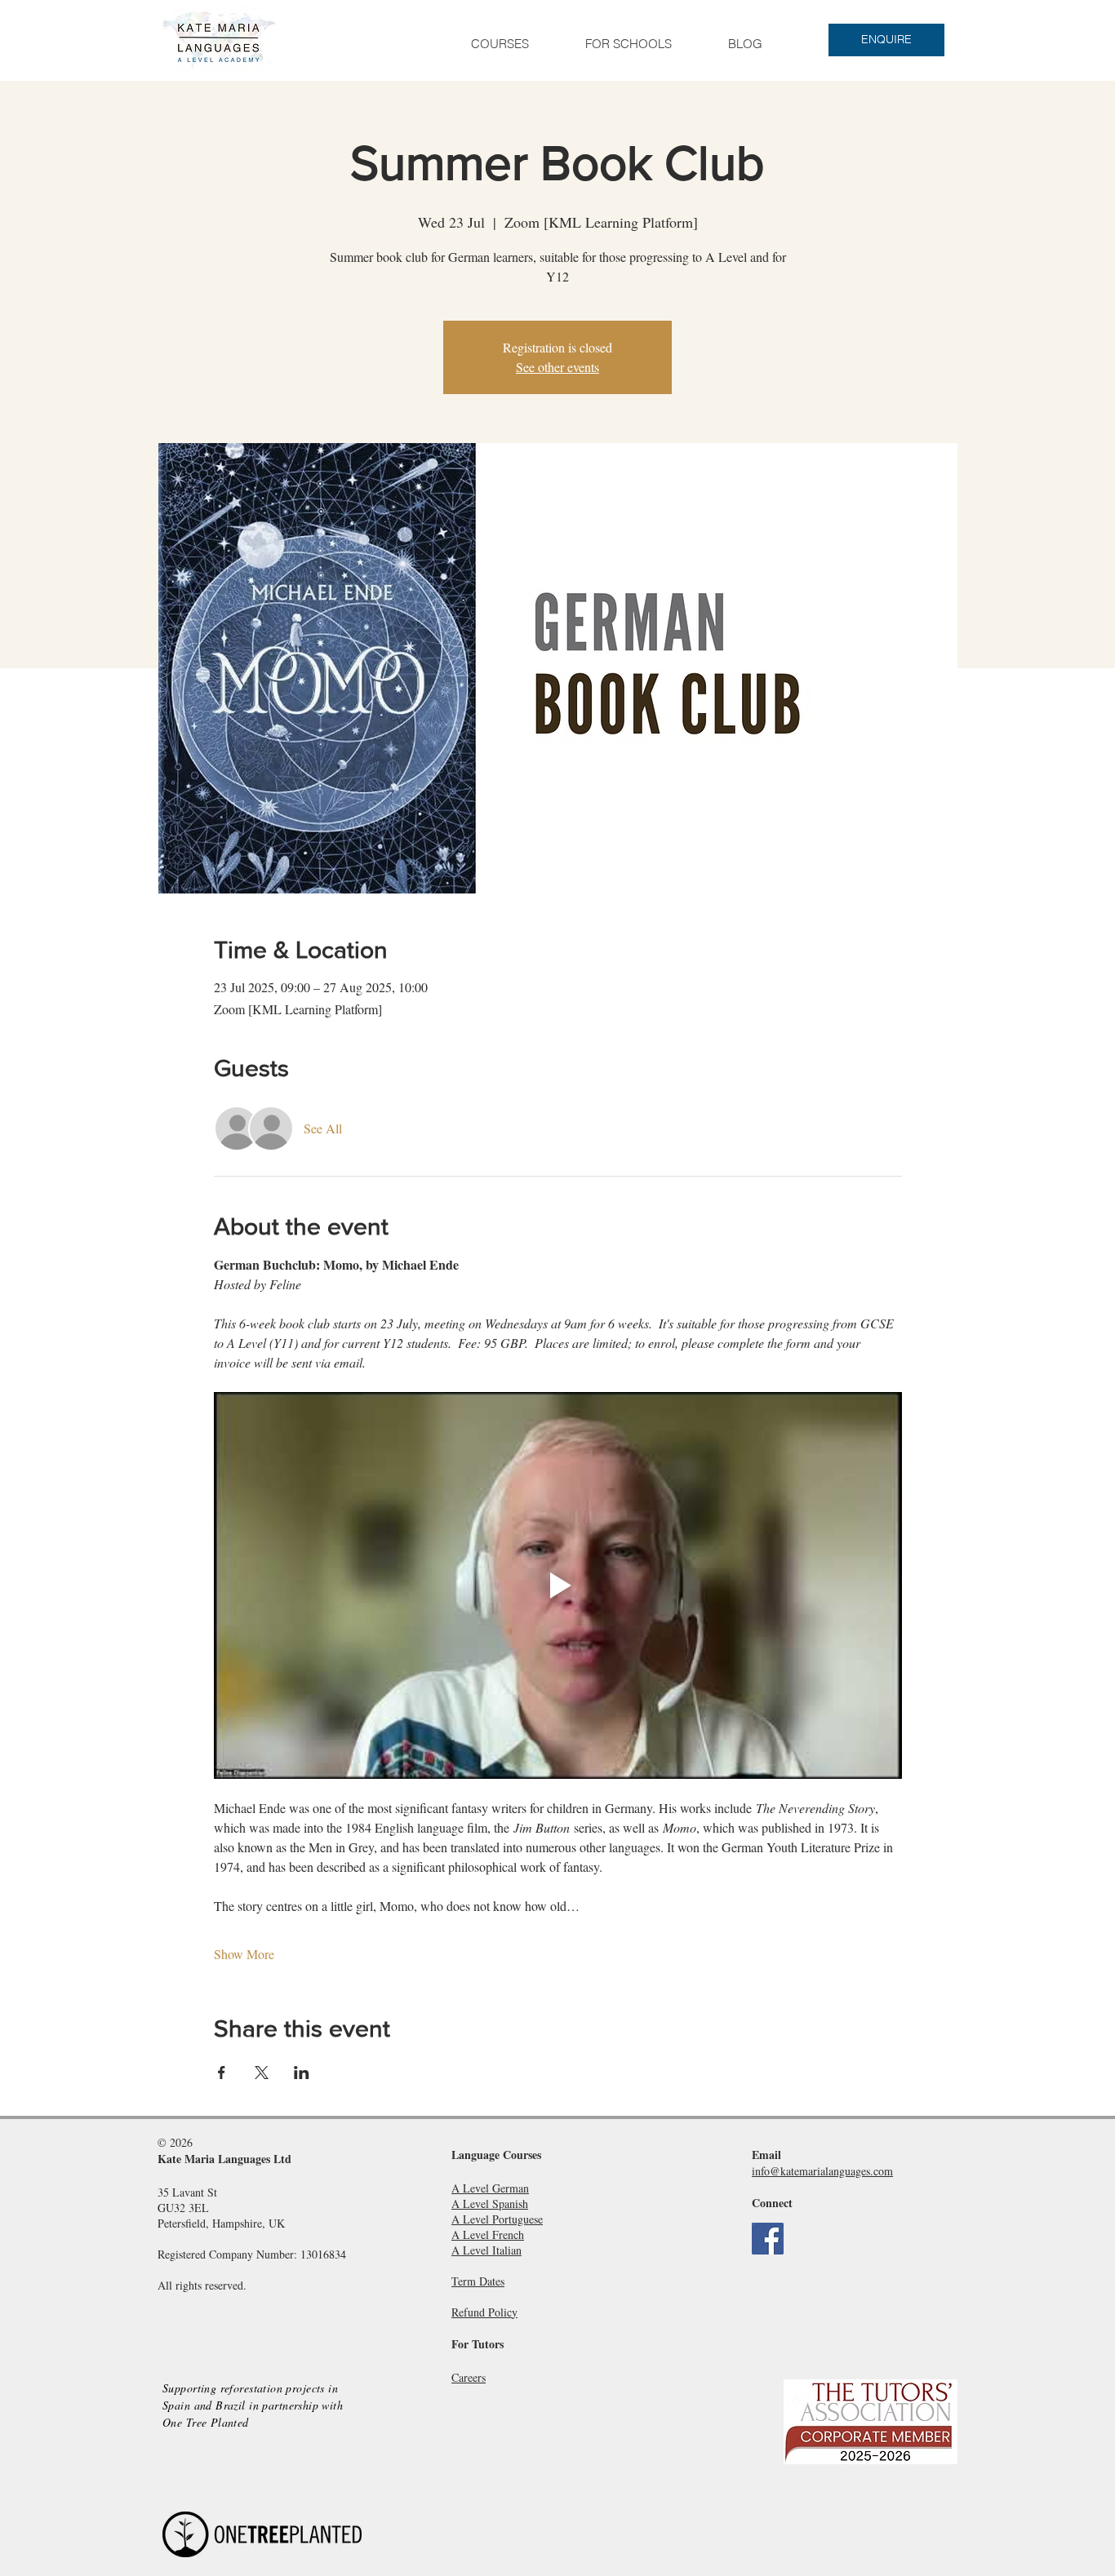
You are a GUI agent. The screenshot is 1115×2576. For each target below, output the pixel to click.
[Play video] (558, 1585)
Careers (469, 2377)
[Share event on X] (262, 2073)
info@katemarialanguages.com (822, 2171)
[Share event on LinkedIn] (302, 2073)
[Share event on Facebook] (222, 2073)
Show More (244, 1954)
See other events (557, 367)
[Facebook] (768, 2239)
